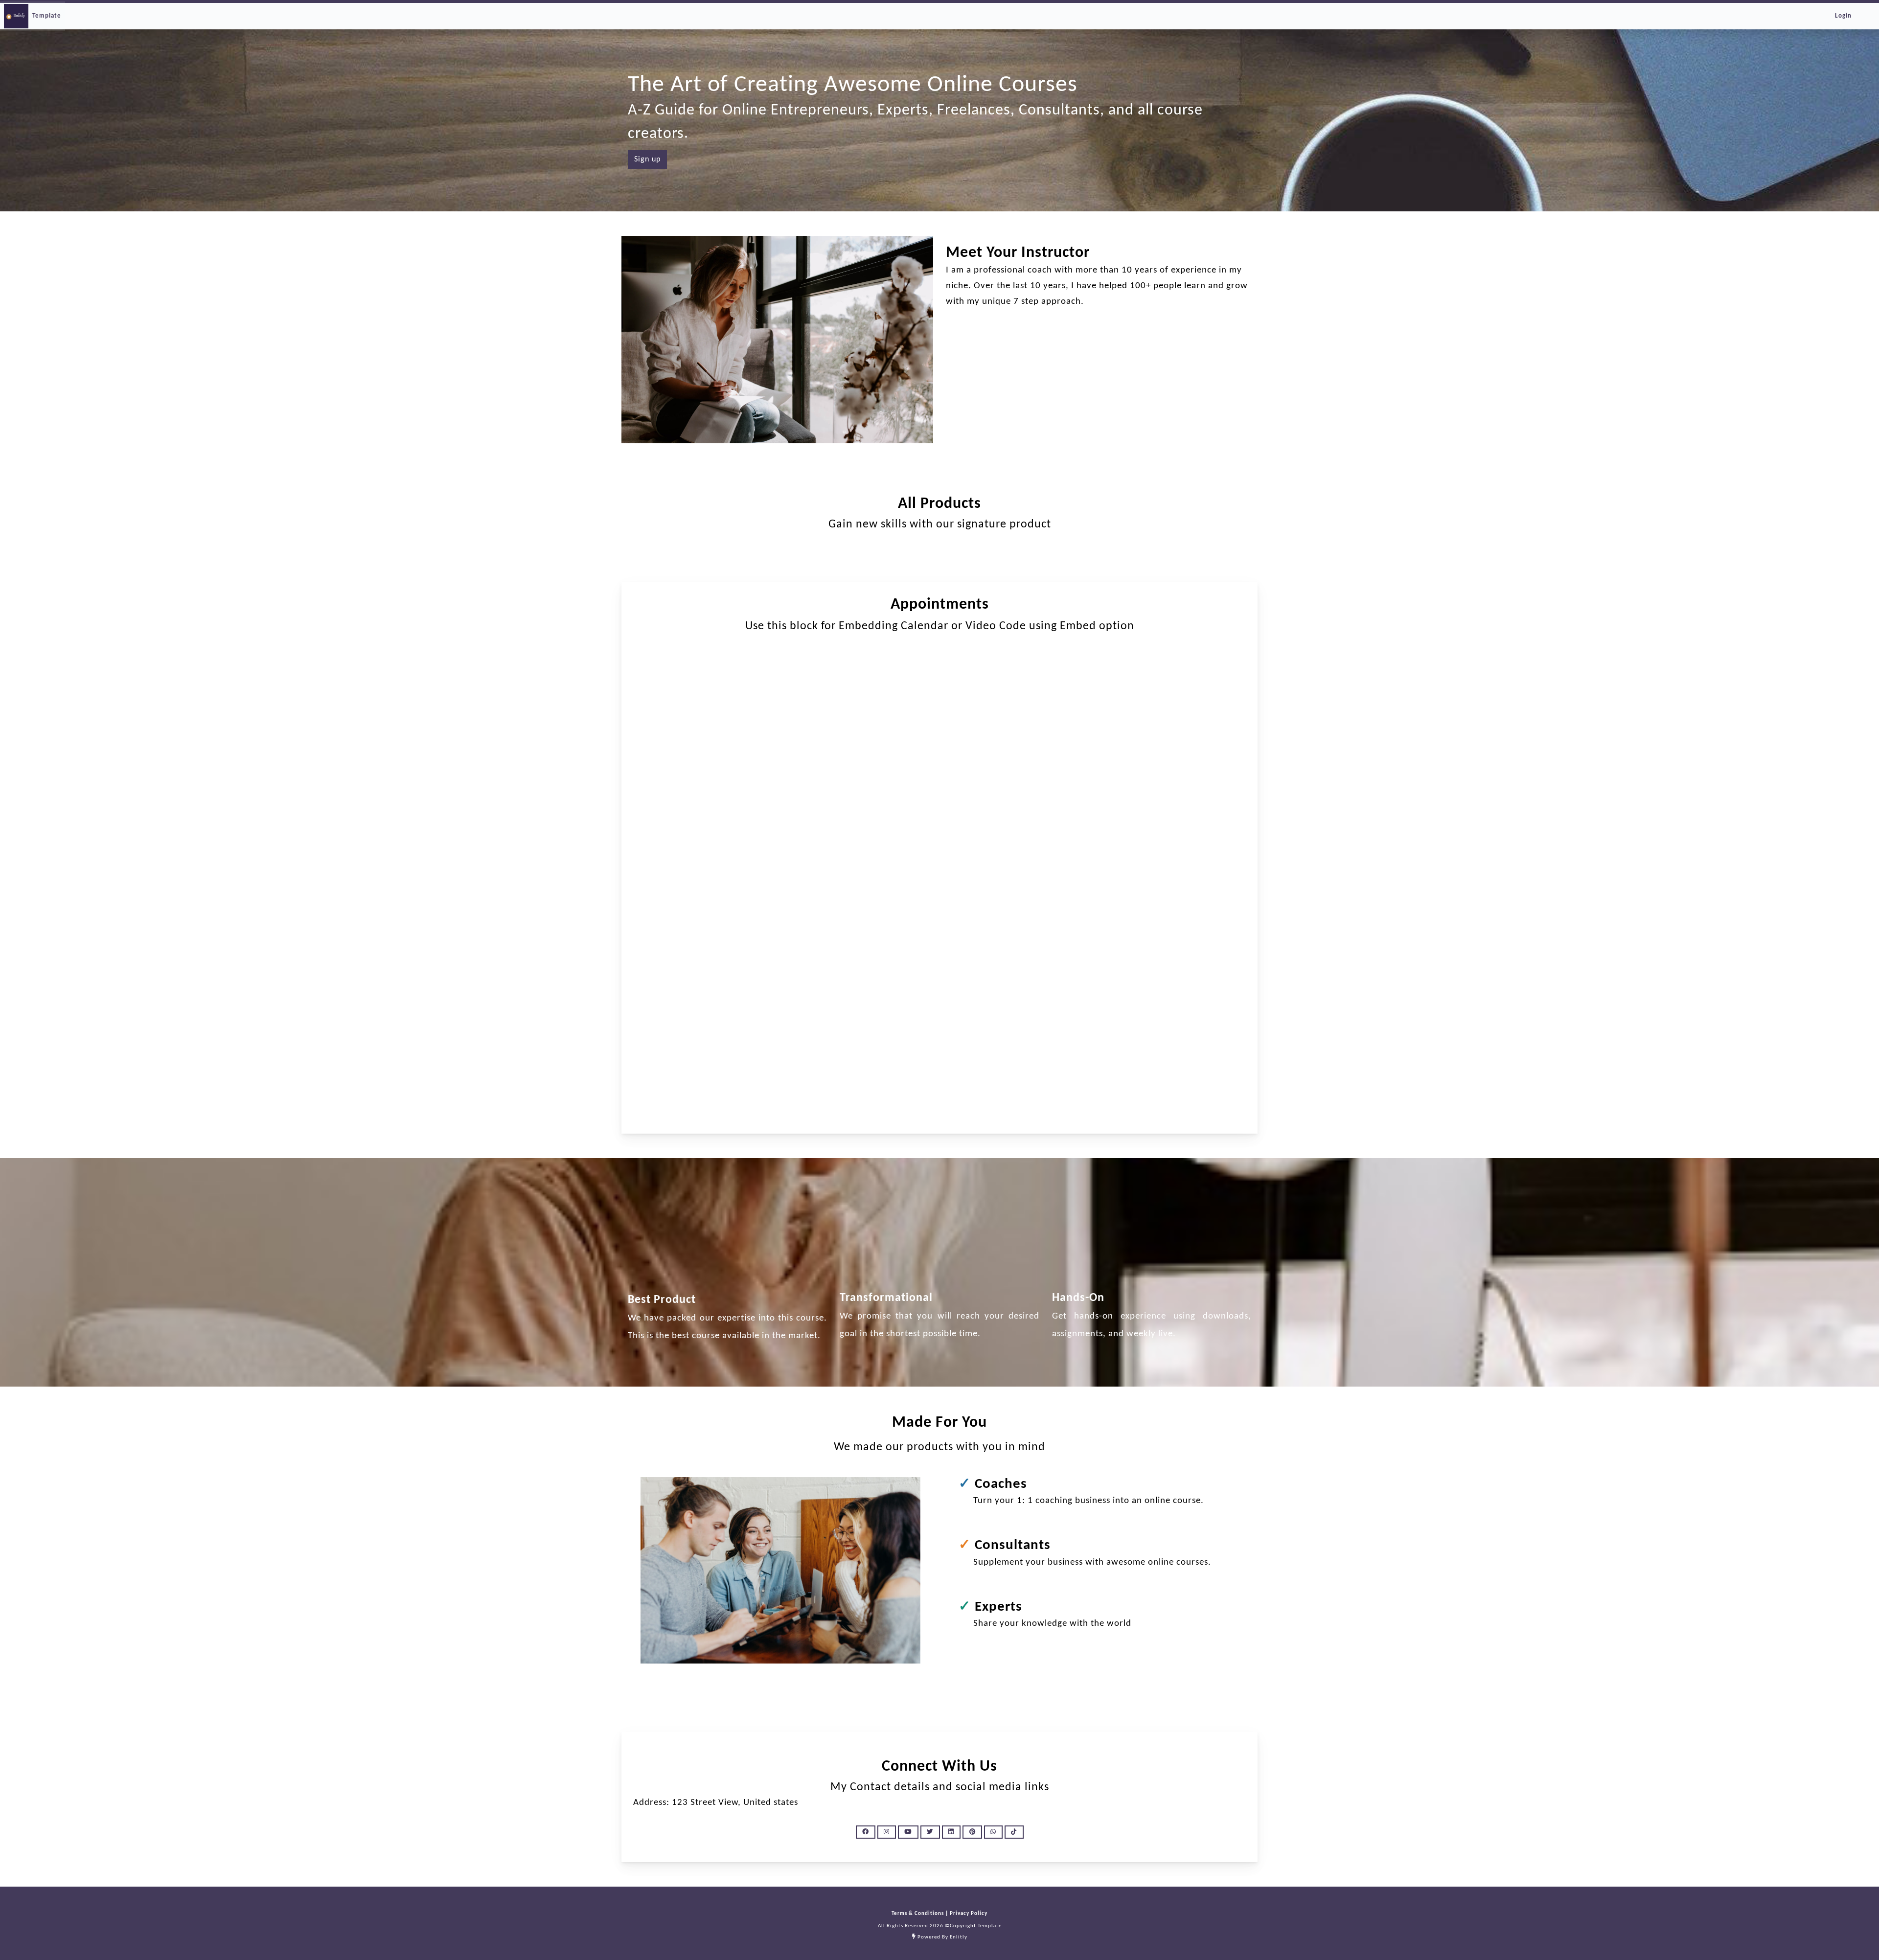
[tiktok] (1014, 1832)
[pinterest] (972, 1832)
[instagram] (887, 1832)
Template (47, 16)
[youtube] (908, 1832)
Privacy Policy (968, 1914)
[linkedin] (951, 1832)
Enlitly (959, 1937)
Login (1843, 16)
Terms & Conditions (918, 1914)
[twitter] (930, 1832)
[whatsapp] (993, 1832)
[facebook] (866, 1832)
